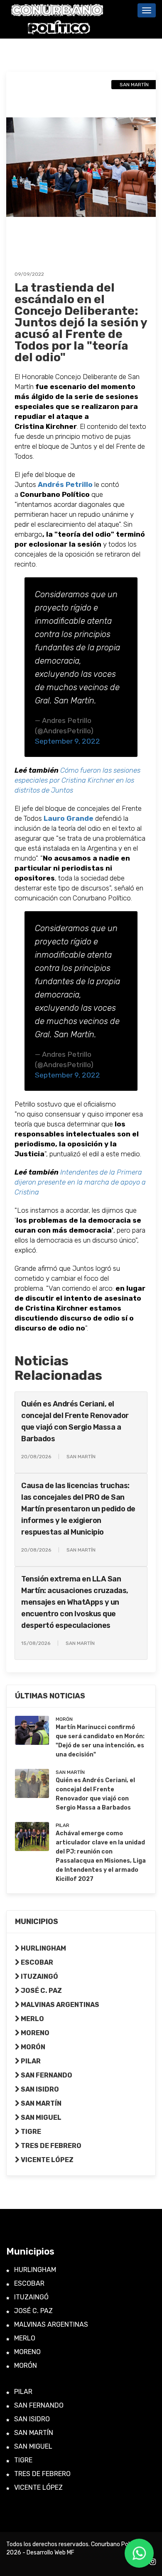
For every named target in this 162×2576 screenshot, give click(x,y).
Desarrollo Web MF (50, 2553)
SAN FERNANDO (46, 2075)
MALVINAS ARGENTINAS (59, 2005)
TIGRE (30, 2132)
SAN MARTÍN (40, 2103)
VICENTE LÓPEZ (47, 2160)
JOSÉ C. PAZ (41, 1991)
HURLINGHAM (43, 1948)
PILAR (30, 2061)
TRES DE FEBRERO (50, 2146)
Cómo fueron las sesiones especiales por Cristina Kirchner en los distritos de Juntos (77, 780)
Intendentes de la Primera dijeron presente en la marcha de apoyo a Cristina (80, 1182)
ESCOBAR (36, 1962)
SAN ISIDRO (39, 2089)
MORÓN (32, 2047)
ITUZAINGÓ (39, 1976)
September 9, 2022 (67, 741)
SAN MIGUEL (40, 2117)
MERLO (32, 2019)
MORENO (34, 2033)
